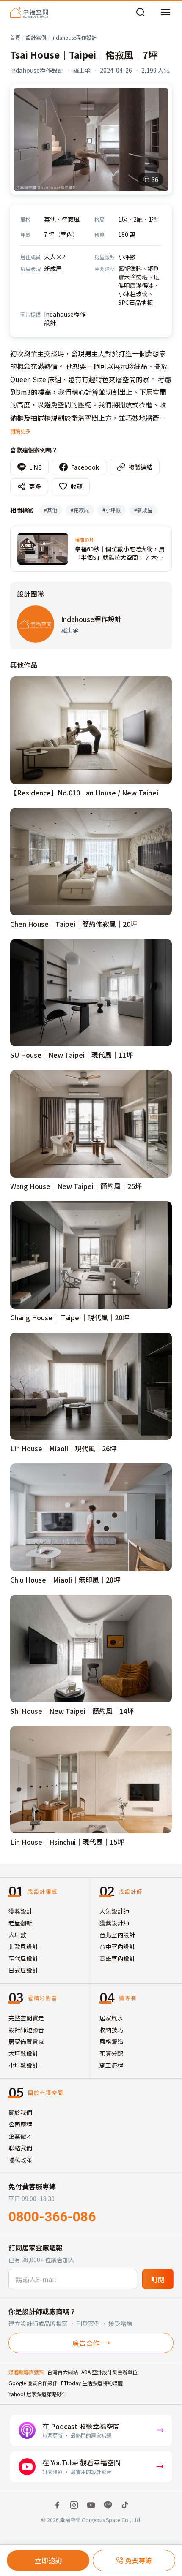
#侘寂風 (80, 510)
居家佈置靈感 (26, 2041)
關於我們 (20, 2112)
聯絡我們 (20, 2148)
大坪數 (17, 1935)
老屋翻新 (20, 1923)
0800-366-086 (52, 2217)
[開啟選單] (165, 12)
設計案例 (36, 37)
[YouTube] (91, 2505)
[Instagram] (74, 2505)
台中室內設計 (117, 1946)
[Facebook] (57, 2505)
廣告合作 (86, 2343)
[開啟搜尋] (141, 12)
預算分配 (111, 2053)
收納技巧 (111, 2030)
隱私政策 (20, 2160)
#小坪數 (112, 510)
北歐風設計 (23, 1946)
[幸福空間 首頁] (29, 12)
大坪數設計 (23, 2053)
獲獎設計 (20, 1911)
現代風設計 (23, 1958)
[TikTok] (125, 2505)
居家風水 (111, 2018)
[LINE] (108, 2505)
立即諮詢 (48, 2560)
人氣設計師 (114, 1911)
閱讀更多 (20, 431)
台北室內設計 (117, 1935)
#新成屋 (143, 510)
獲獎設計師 (114, 1923)
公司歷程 (20, 2124)
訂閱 (158, 2279)
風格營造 (111, 2041)
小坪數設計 (23, 2065)
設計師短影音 (26, 2030)
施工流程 (111, 2065)
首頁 (15, 37)
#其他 (51, 510)
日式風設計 (23, 1970)
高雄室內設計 (117, 1958)
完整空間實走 (26, 2018)
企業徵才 (20, 2136)
